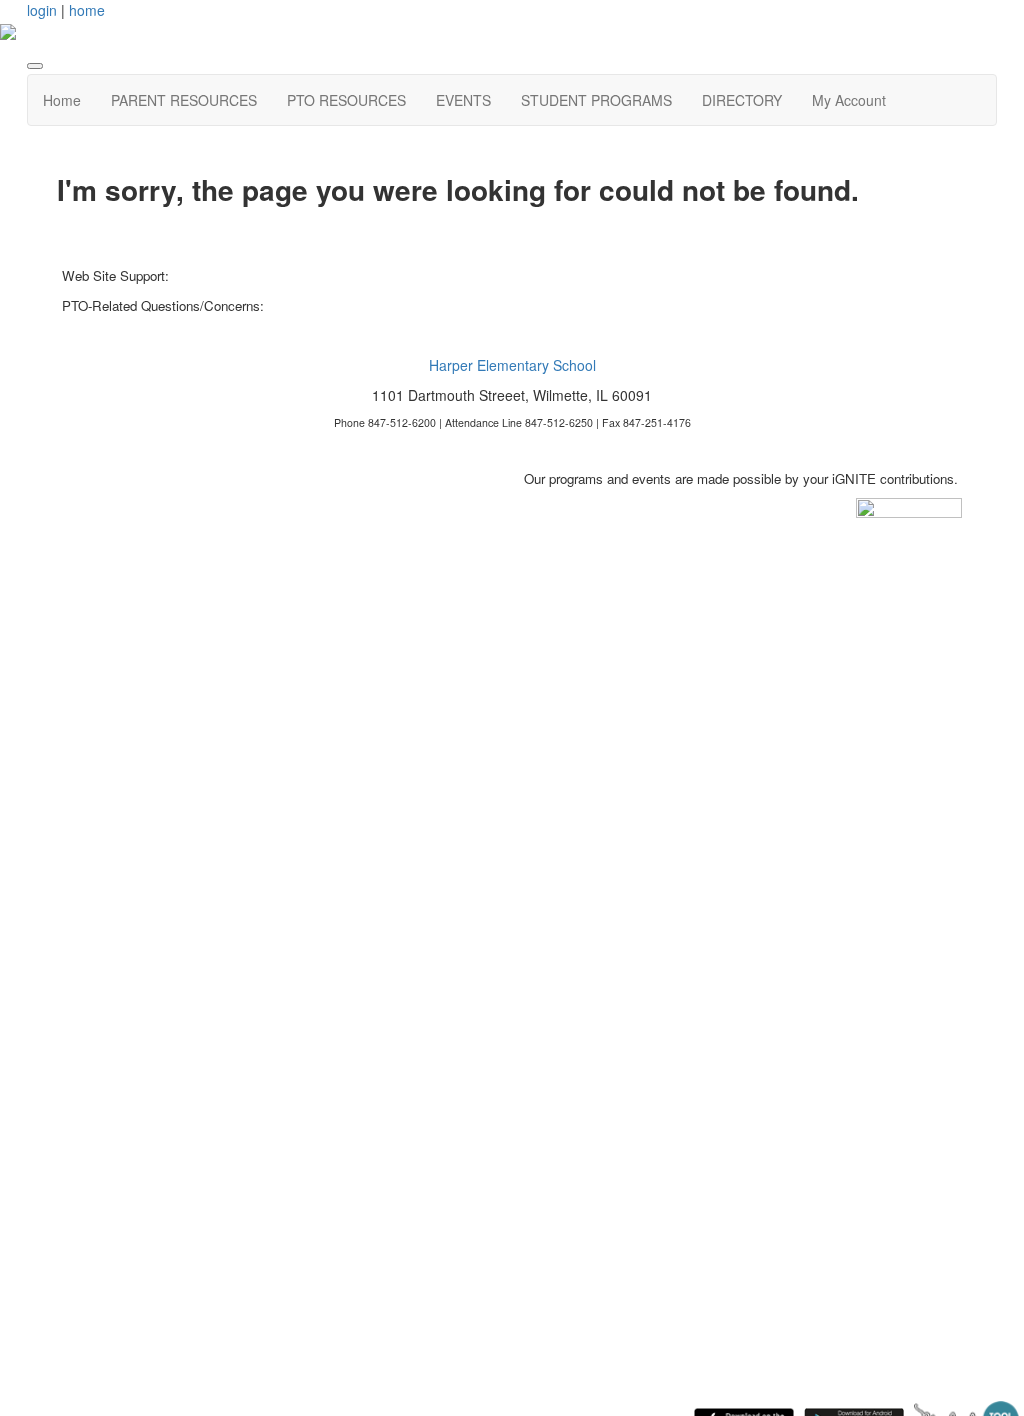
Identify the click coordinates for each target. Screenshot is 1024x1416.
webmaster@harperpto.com (253, 275)
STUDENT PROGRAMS (596, 100)
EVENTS (463, 100)
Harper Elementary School (512, 365)
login (42, 10)
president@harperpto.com (343, 305)
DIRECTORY (742, 100)
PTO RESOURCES (346, 100)
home (87, 10)
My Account (849, 100)
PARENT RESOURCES (184, 100)
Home (62, 100)
